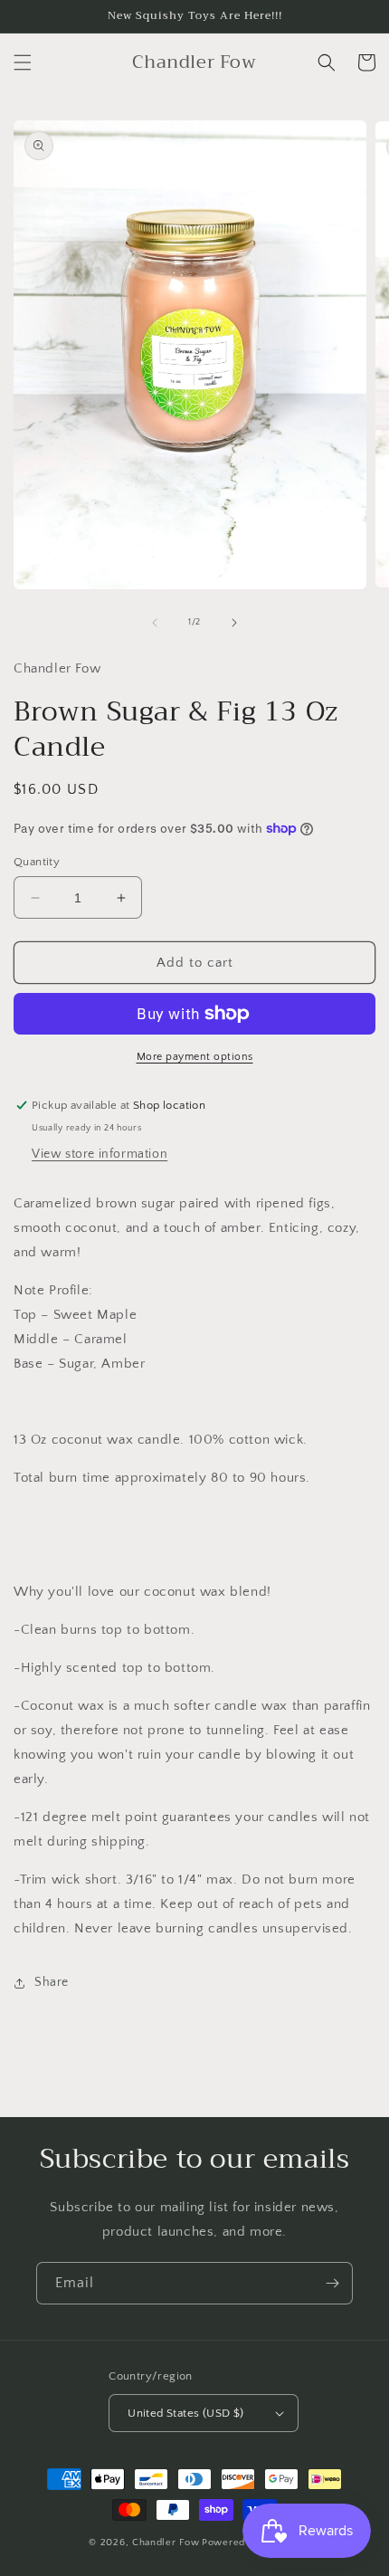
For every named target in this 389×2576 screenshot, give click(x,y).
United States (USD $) (185, 2413)
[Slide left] (155, 623)
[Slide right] (234, 623)
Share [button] (52, 1982)
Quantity (37, 862)
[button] (23, 62)
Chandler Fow (166, 2543)
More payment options (195, 1057)
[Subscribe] (332, 2283)
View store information (100, 1154)
